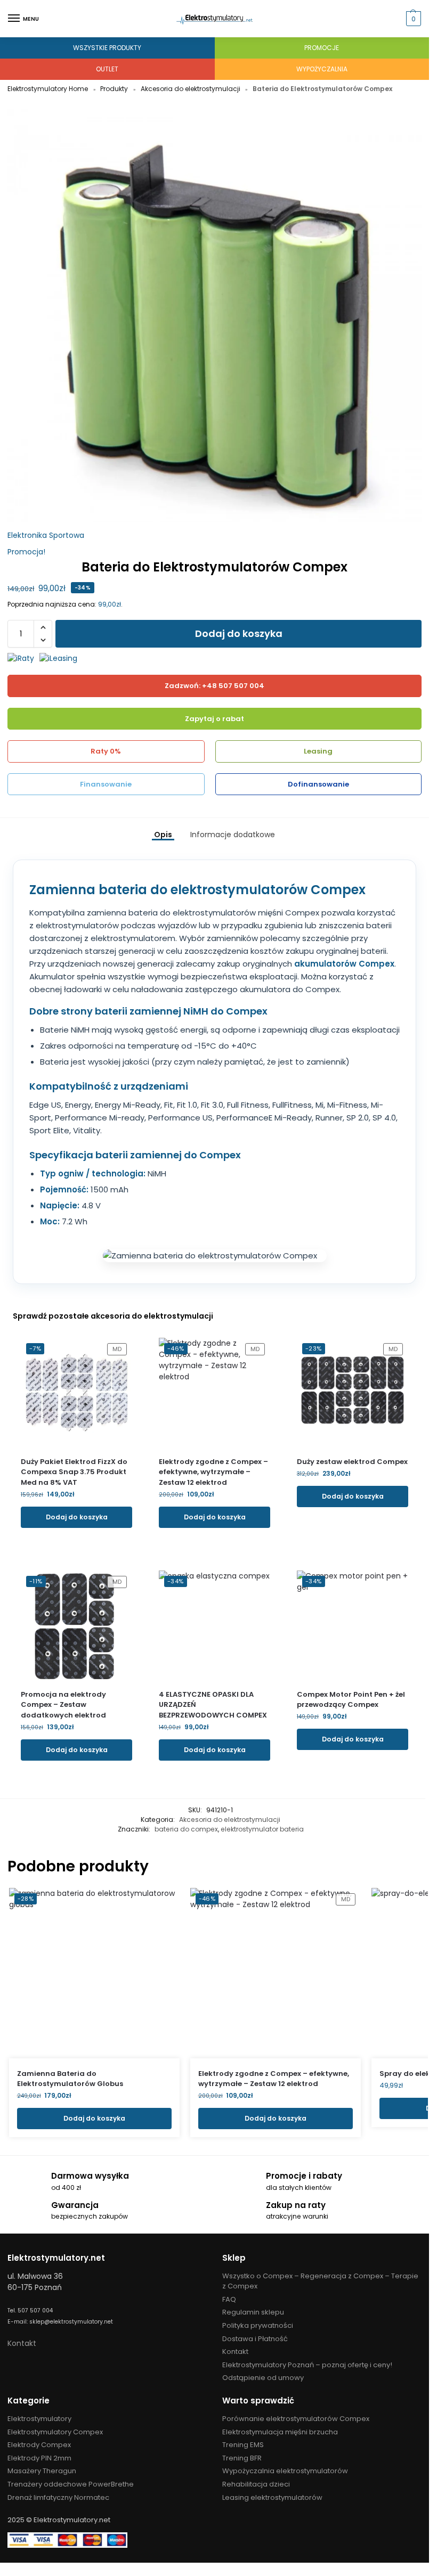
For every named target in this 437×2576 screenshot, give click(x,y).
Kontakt (22, 2343)
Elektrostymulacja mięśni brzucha (280, 2432)
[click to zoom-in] (215, 316)
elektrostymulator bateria (262, 1829)
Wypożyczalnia (322, 69)
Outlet (107, 69)
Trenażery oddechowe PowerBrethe (71, 2484)
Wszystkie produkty (107, 48)
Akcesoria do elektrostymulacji (191, 89)
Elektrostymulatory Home (48, 89)
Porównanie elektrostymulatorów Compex (296, 2419)
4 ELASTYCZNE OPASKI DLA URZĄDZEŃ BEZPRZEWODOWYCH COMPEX (213, 1705)
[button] (412, 19)
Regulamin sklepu (253, 2312)
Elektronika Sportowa (46, 535)
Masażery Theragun (42, 2471)
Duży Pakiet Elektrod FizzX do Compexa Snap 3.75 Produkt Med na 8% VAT (74, 1472)
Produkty (114, 89)
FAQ (229, 2299)
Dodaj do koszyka (239, 633)
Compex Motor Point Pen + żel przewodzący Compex (351, 1700)
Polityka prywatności (258, 2325)
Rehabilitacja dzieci (256, 2484)
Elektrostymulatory (39, 2419)
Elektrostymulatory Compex (55, 2432)
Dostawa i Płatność (255, 2339)
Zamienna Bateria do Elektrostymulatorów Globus (70, 2079)
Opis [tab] (163, 835)
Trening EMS (243, 2445)
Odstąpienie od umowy (263, 2378)
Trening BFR (242, 2458)
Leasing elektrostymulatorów (272, 2497)
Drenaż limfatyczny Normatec (58, 2497)
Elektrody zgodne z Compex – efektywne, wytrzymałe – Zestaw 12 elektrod (213, 1472)
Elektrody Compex (39, 2445)
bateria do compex (186, 1829)
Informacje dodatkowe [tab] (233, 835)
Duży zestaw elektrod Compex (352, 1462)
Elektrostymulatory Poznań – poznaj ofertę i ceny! (307, 2365)
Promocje (322, 48)
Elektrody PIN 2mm (39, 2458)
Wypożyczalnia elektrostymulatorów (285, 2471)
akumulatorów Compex (344, 964)
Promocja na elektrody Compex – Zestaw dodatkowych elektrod (63, 1705)
